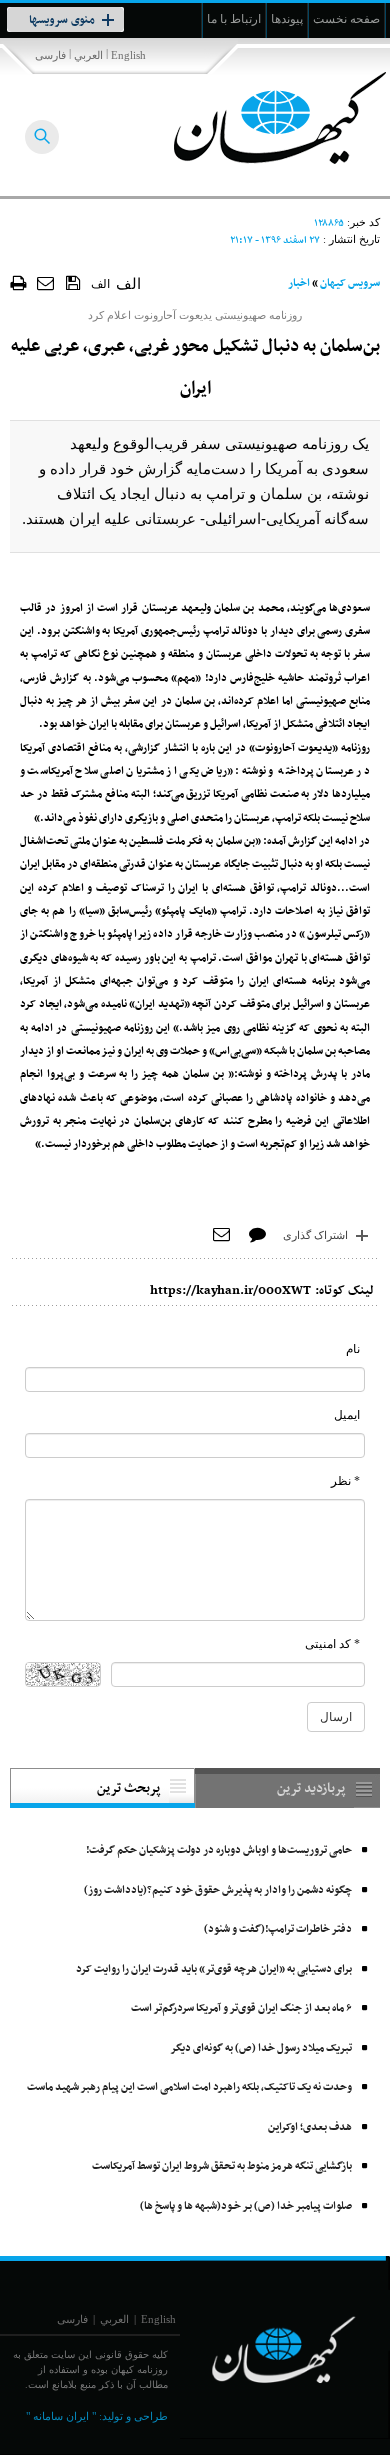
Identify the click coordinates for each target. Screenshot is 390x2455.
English (128, 55)
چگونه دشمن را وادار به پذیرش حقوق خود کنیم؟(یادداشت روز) (218, 1890)
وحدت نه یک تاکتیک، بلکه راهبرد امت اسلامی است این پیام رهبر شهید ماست (189, 2087)
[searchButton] (42, 137)
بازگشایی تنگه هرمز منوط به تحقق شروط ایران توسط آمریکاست (222, 2166)
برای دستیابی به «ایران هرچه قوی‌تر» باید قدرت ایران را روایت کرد (214, 1969)
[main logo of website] (257, 118)
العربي (88, 55)
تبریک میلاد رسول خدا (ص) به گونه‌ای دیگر (261, 2048)
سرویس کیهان (350, 283)
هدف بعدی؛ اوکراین (310, 2127)
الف (100, 284)
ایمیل (347, 1415)
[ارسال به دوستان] (46, 282)
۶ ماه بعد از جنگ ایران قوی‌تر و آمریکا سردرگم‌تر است (241, 2008)
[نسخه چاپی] (18, 282)
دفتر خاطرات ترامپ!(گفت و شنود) (278, 1929)
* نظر (345, 1481)
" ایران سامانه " (61, 2416)
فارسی (50, 55)
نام (353, 1349)
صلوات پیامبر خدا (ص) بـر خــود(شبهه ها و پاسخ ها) (246, 2206)
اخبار (299, 283)
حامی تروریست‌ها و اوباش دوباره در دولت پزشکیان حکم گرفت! (219, 1850)
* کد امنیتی (332, 1644)
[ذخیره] (73, 282)
